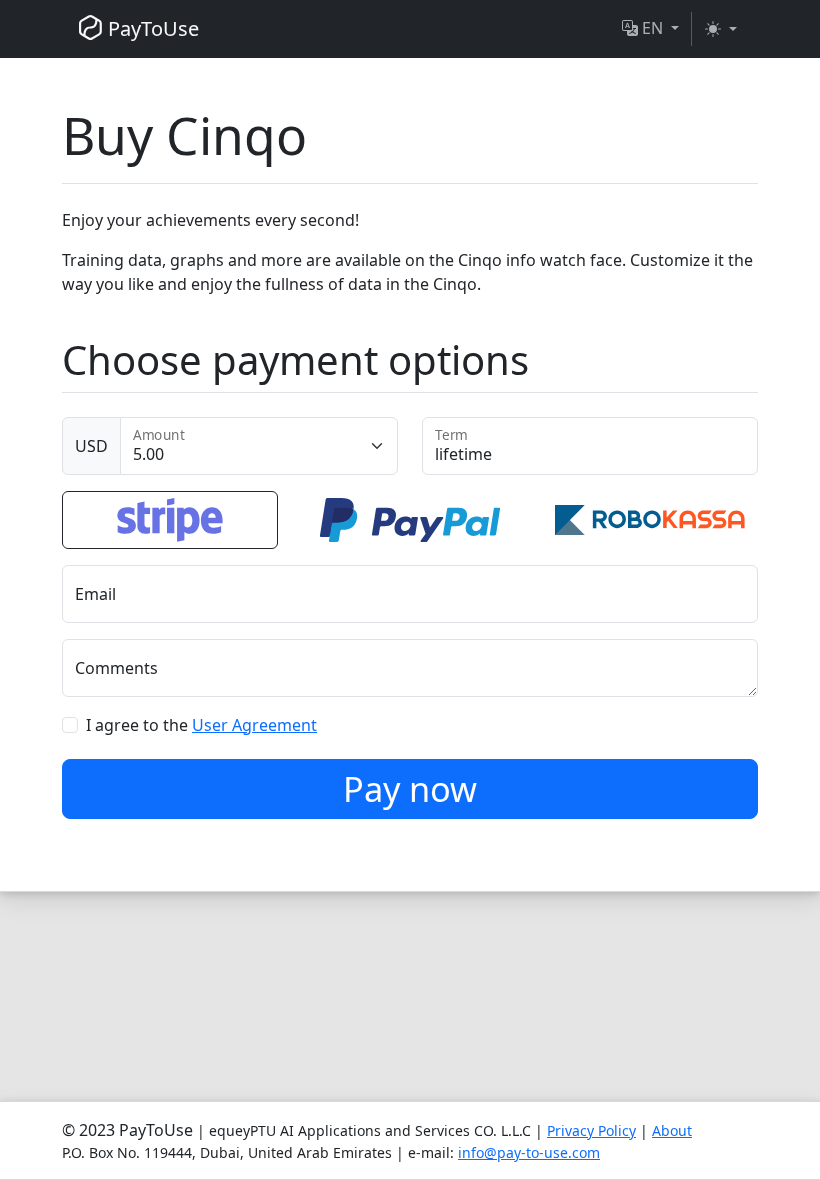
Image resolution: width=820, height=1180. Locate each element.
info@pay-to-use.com (529, 1152)
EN (652, 28)
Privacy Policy (591, 1130)
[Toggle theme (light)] (721, 29)
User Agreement (254, 725)
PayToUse (151, 28)
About (672, 1130)
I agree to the (201, 725)
